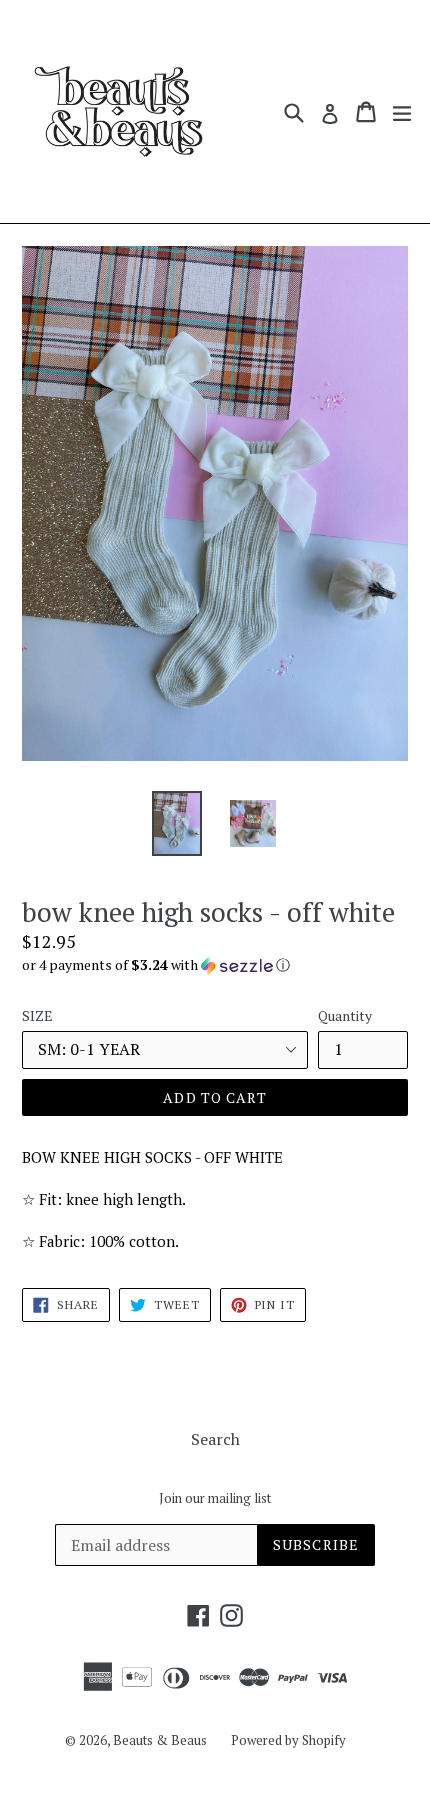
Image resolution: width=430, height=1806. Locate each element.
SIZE (37, 1015)
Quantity (345, 1015)
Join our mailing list (215, 1499)
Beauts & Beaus (160, 1740)
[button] (215, 965)
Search (215, 1439)
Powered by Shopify (288, 1740)
